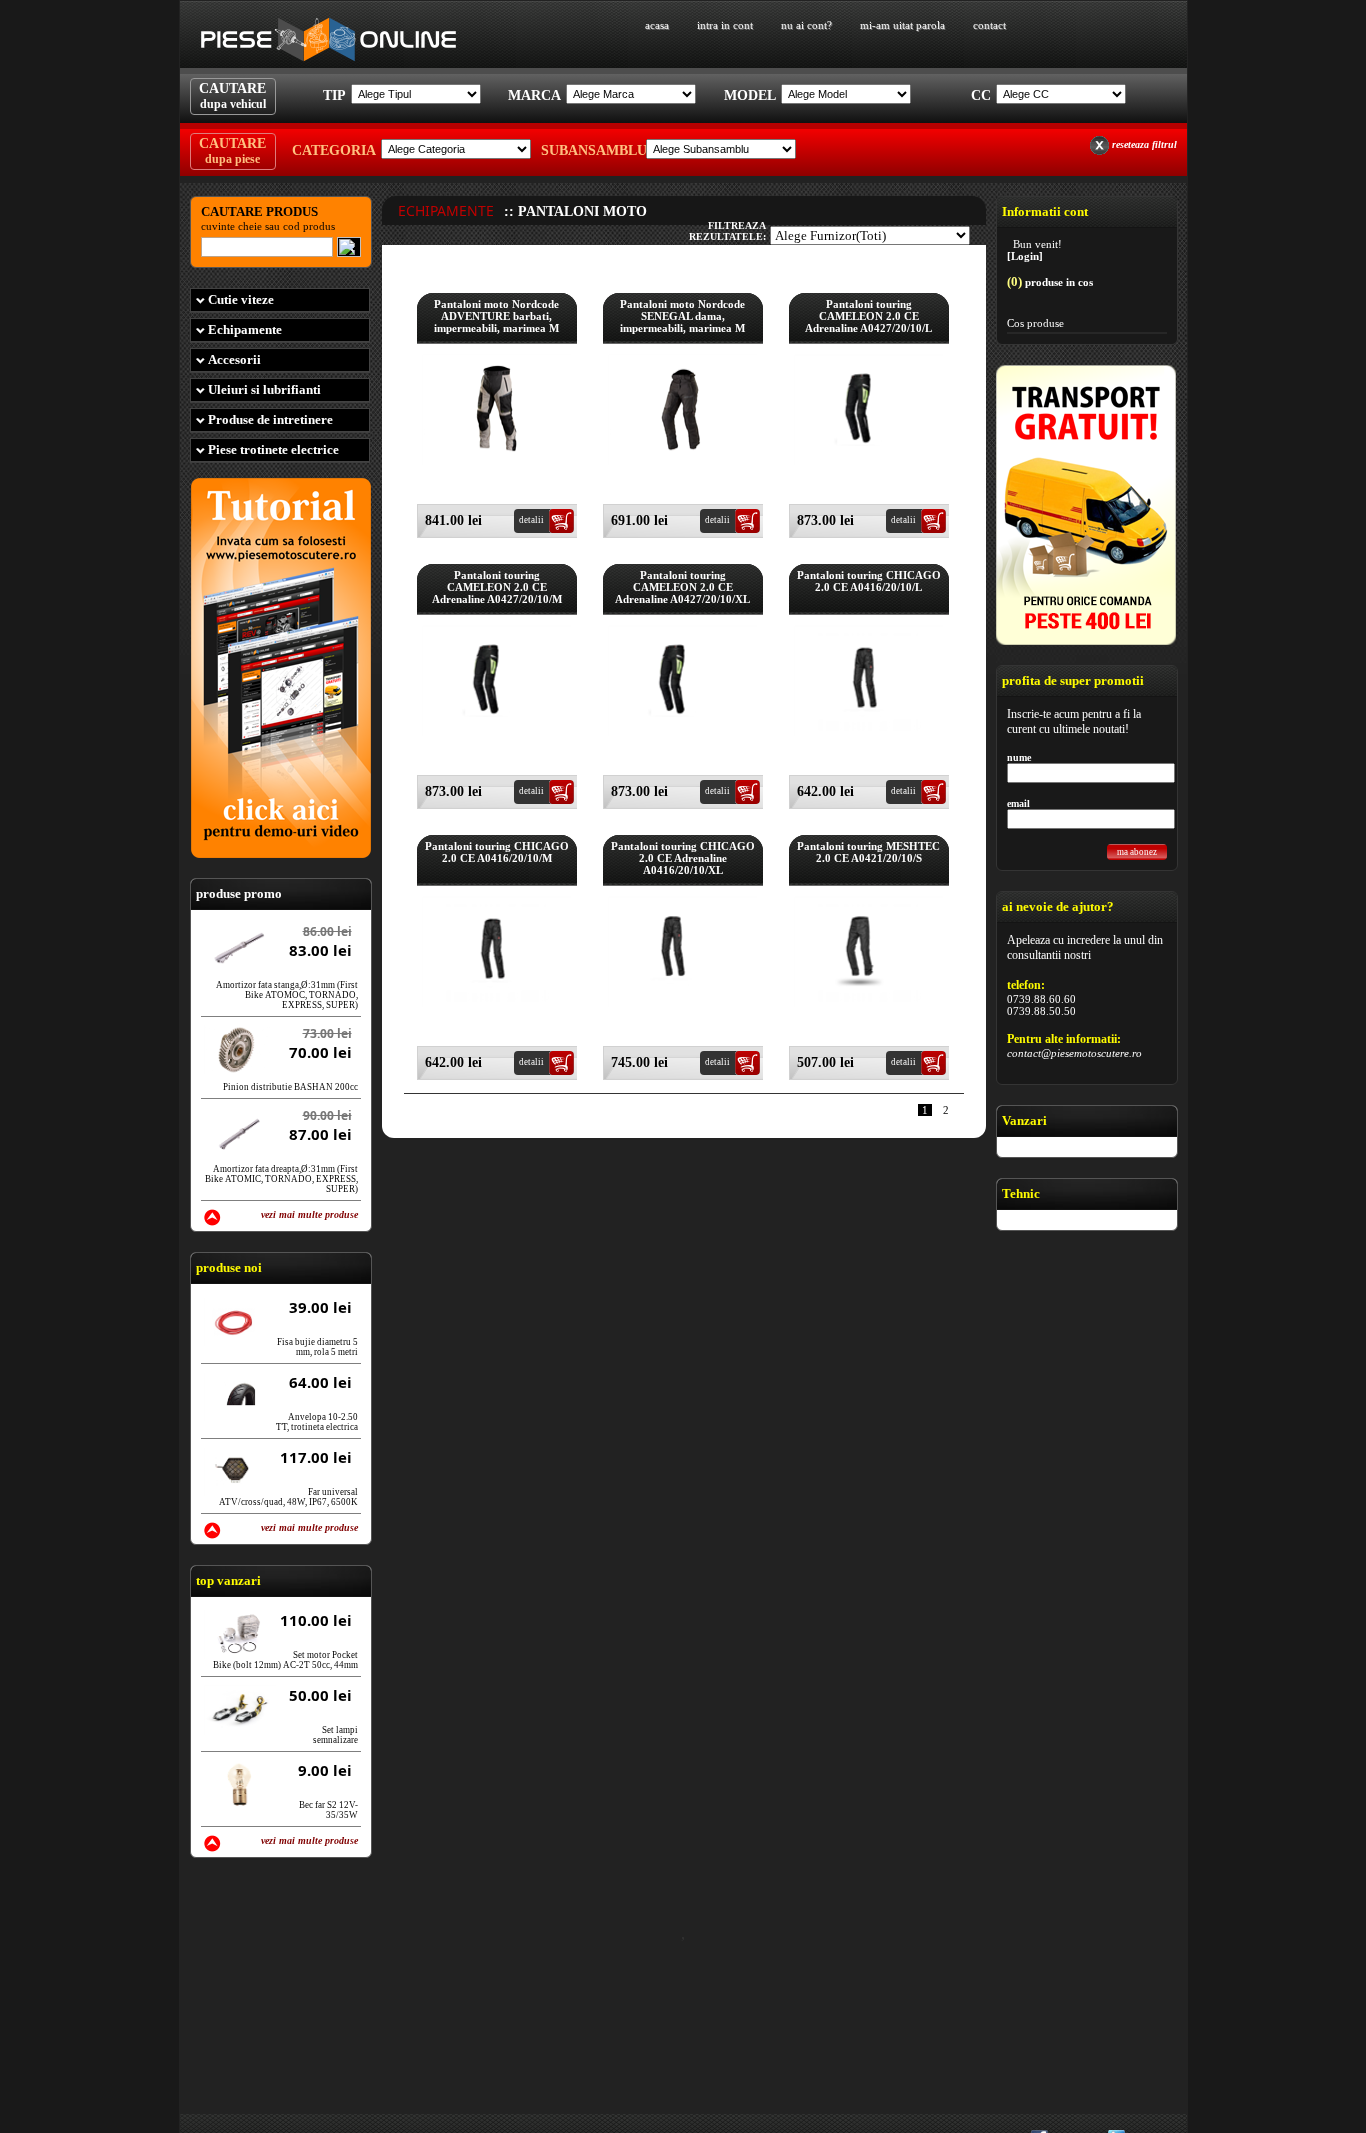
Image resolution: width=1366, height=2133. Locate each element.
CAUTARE (232, 96)
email (1018, 803)
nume (1019, 757)
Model (750, 95)
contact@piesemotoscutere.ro (1074, 1053)
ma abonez (1137, 852)
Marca (534, 95)
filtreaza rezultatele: (727, 231)
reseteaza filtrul (1144, 144)
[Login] (1025, 256)
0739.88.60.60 (1041, 999)
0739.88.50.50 (1041, 1011)
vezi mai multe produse (309, 1214)
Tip (334, 95)
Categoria (334, 150)
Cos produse (1035, 323)
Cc (981, 95)
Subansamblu (591, 150)
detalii (531, 520)
